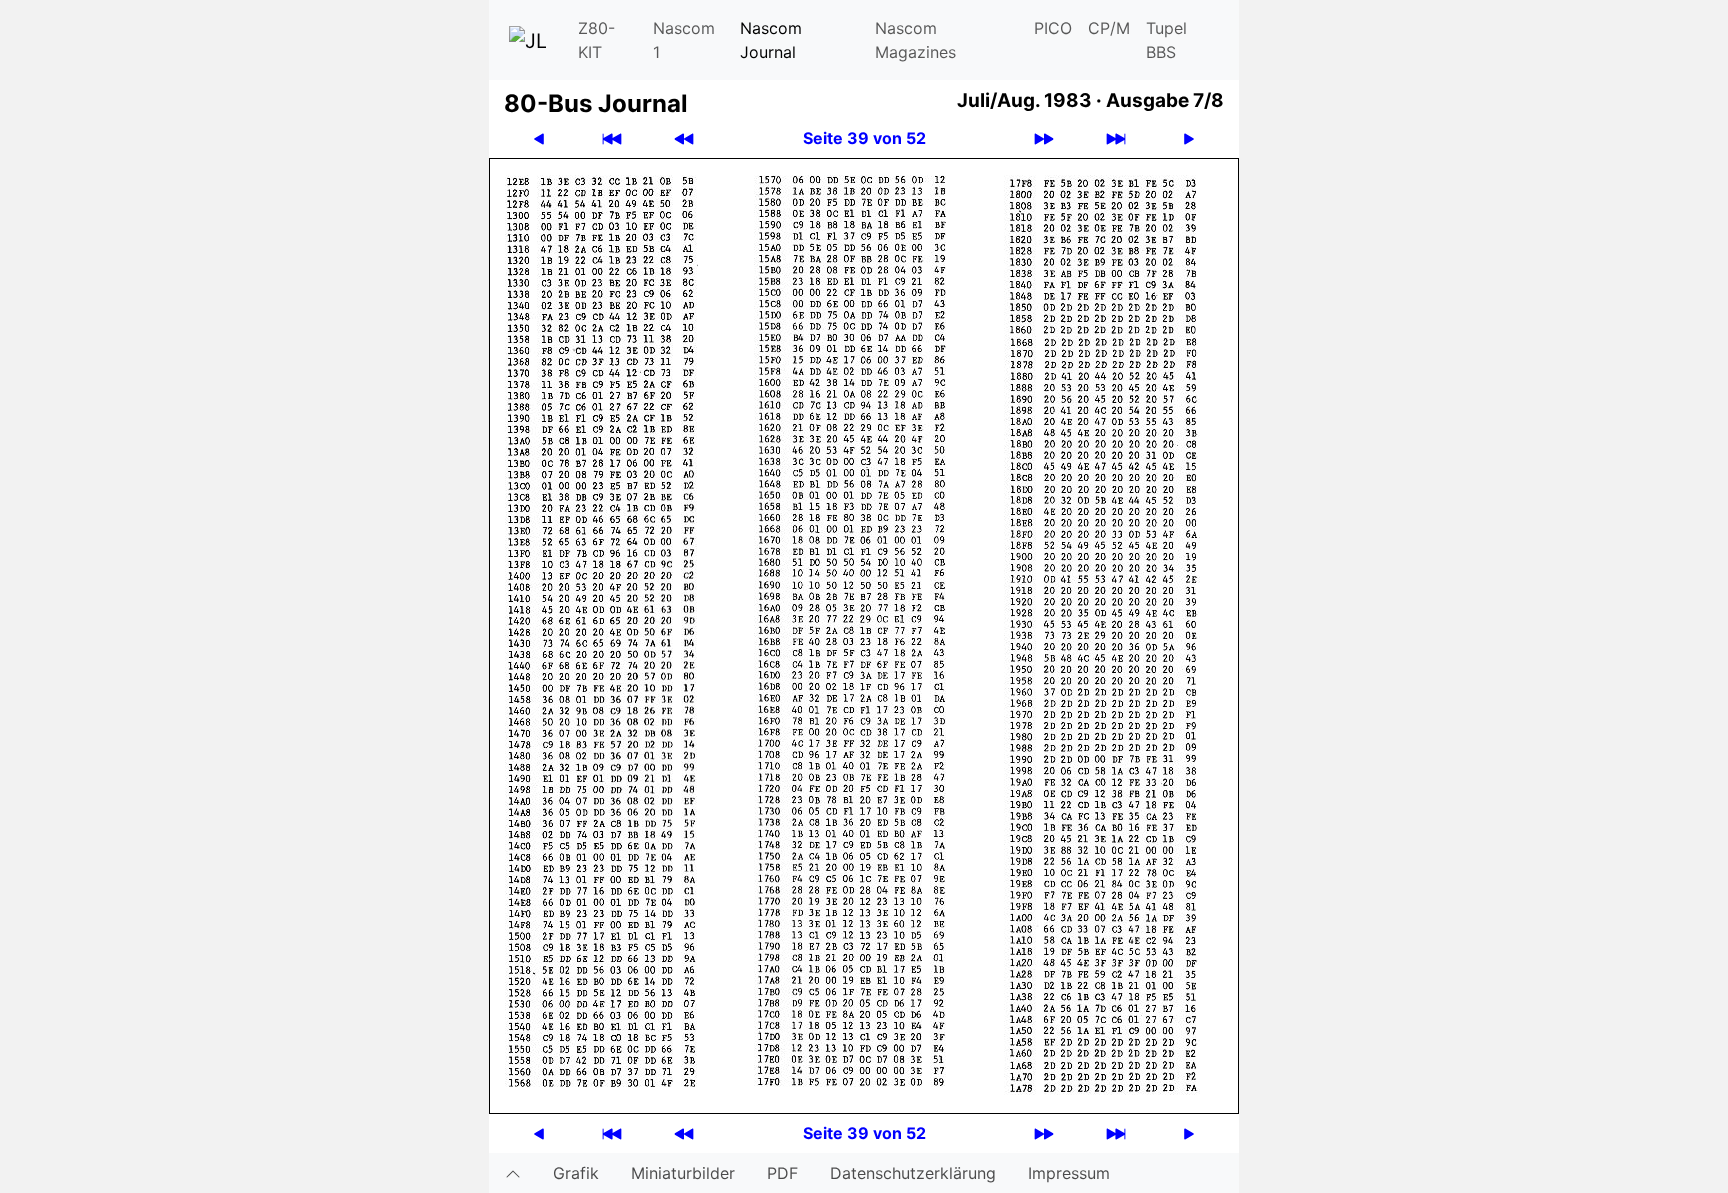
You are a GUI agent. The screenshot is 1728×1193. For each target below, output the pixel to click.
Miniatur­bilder (683, 1173)
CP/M (1109, 28)
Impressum (1069, 1173)
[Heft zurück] (684, 138)
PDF (782, 1173)
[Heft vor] (1044, 138)
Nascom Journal (771, 40)
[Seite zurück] (539, 138)
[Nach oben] (513, 1173)
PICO (1053, 28)
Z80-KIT (596, 40)
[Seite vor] (1189, 138)
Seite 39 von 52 (864, 138)
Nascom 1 (684, 40)
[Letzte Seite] (1116, 138)
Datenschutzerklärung (913, 1173)
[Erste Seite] (612, 138)
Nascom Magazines (915, 40)
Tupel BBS (1166, 40)
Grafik (576, 1173)
